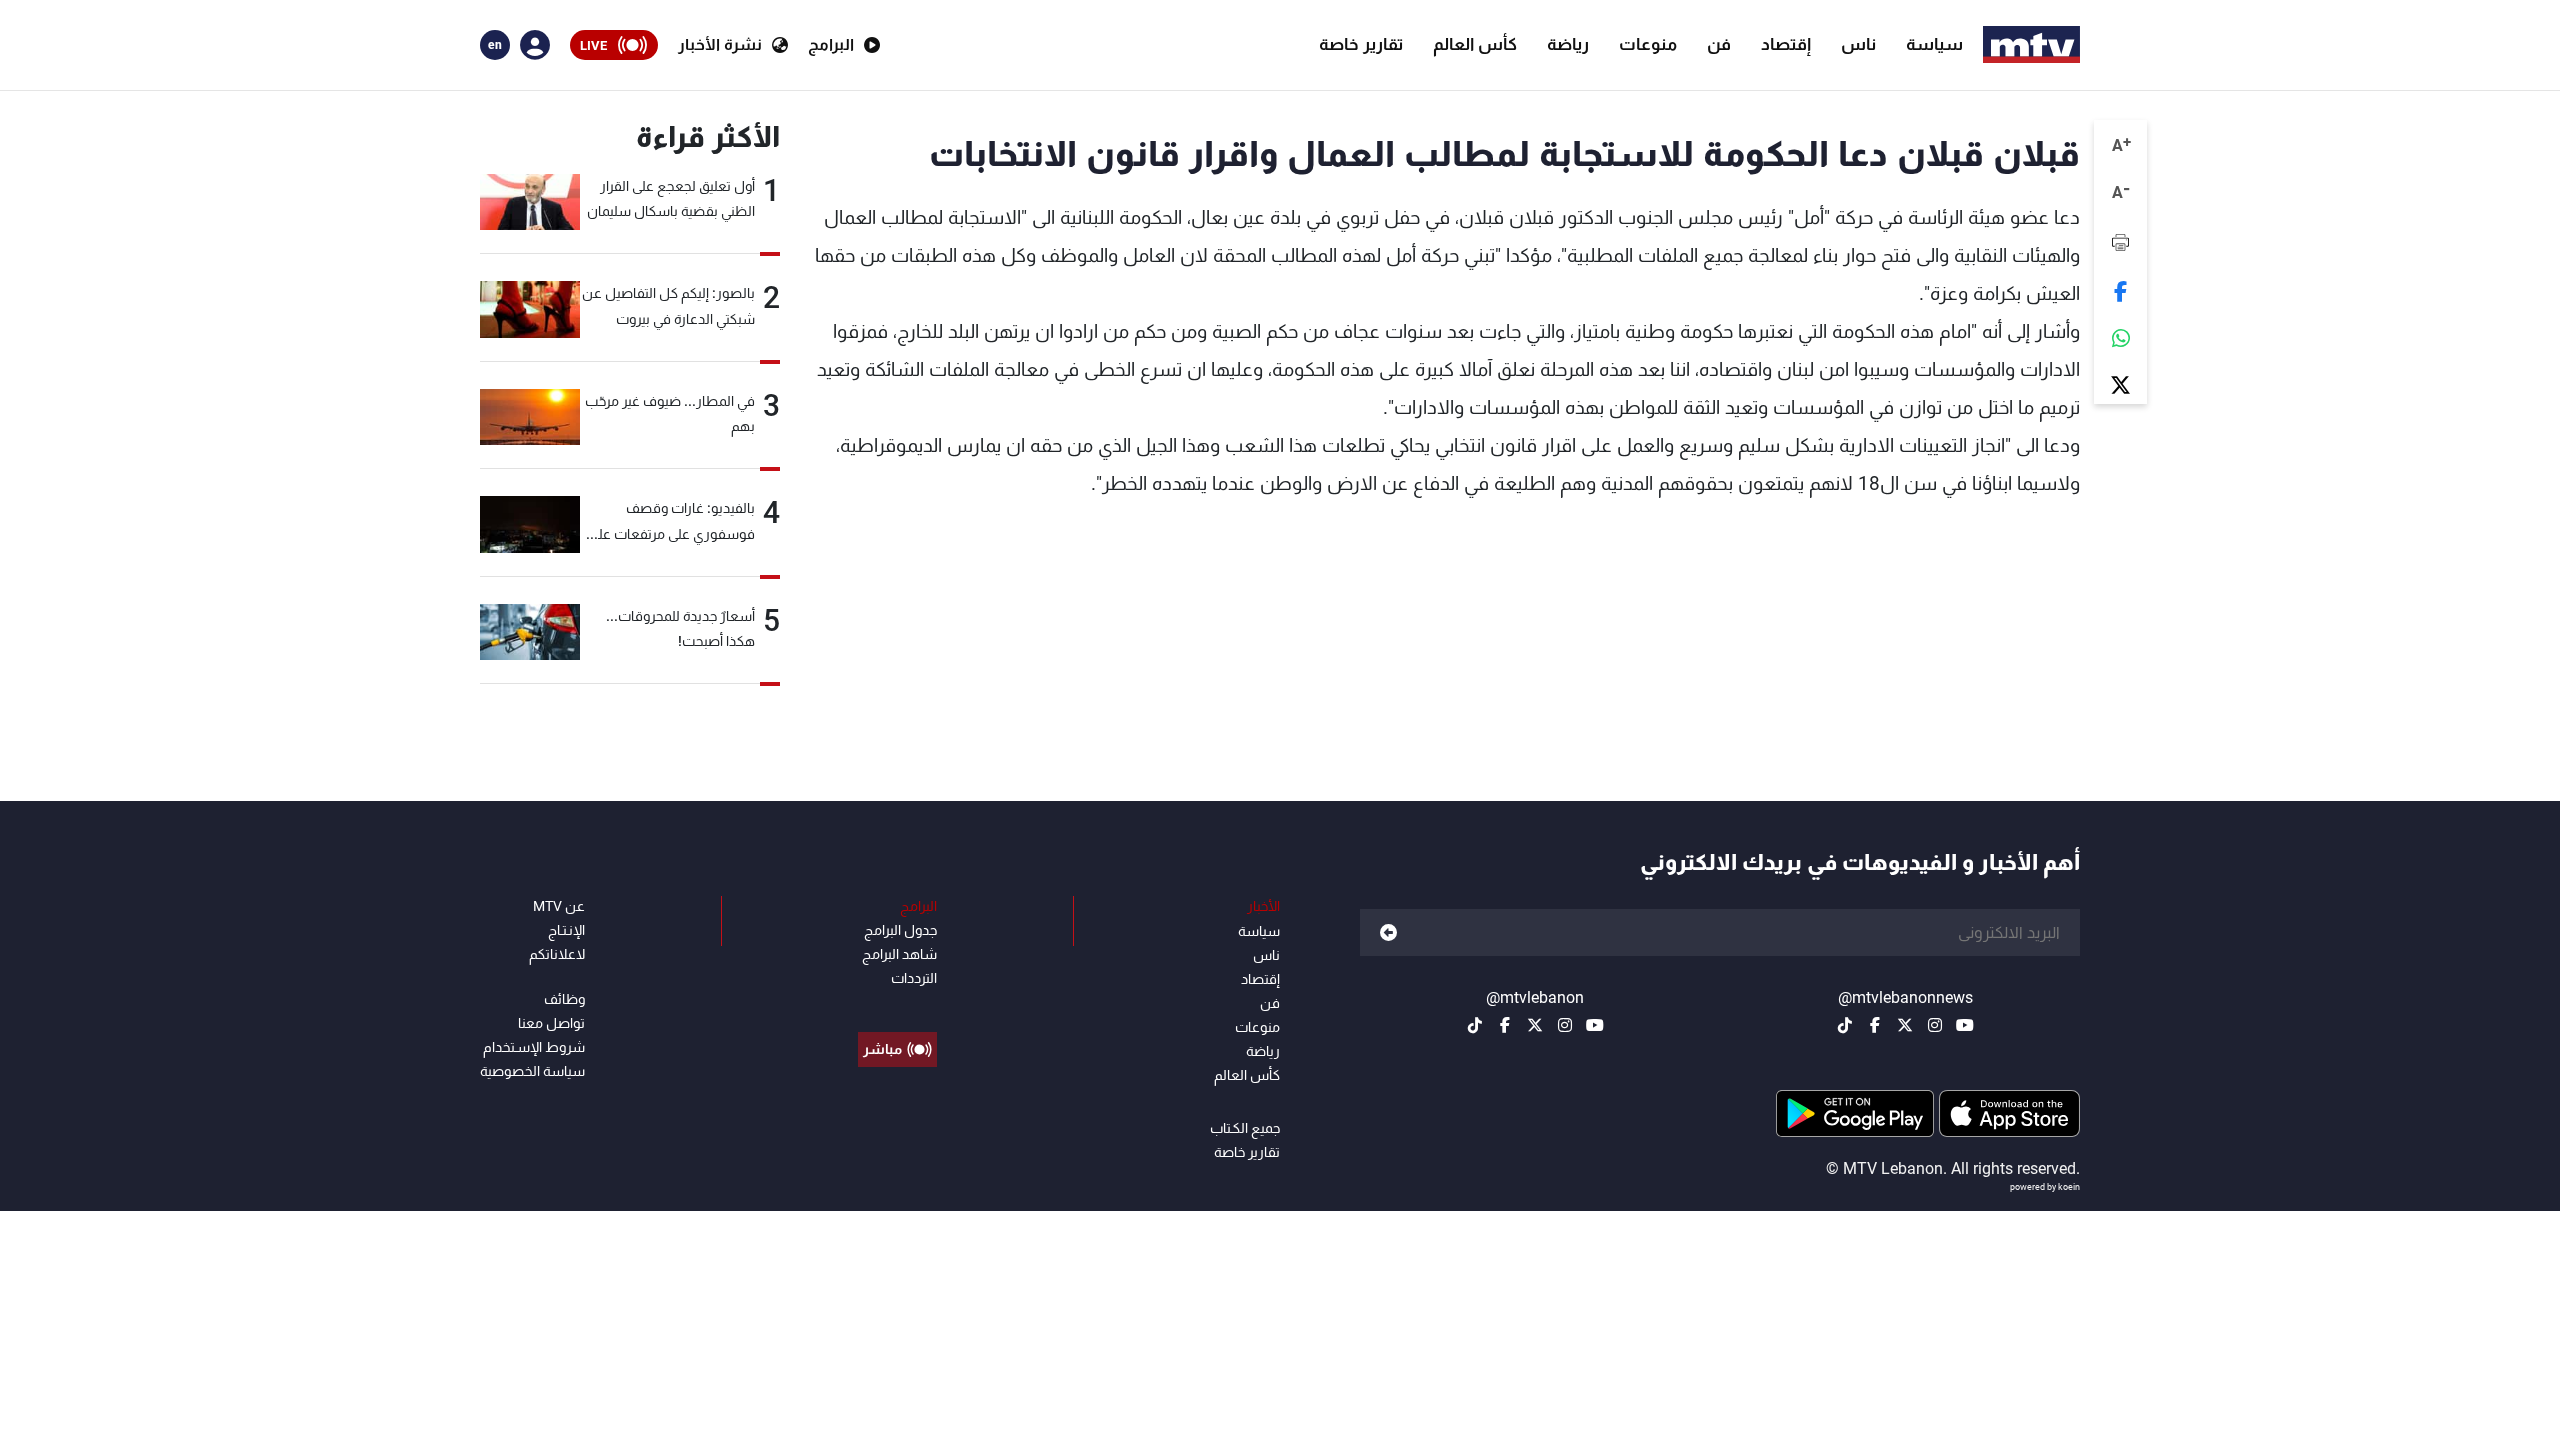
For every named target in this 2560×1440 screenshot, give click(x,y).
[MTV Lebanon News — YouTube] (1965, 1025)
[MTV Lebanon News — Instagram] (1935, 1025)
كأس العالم (1475, 44)
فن (1719, 44)
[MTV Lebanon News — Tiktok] (1845, 1025)
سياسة (1934, 44)
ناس (1858, 44)
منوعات (1648, 44)
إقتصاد (1786, 44)
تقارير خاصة (1361, 44)
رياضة (1568, 44)
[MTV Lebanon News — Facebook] (1875, 1025)
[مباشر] (897, 1004)
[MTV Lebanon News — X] (1905, 1025)
